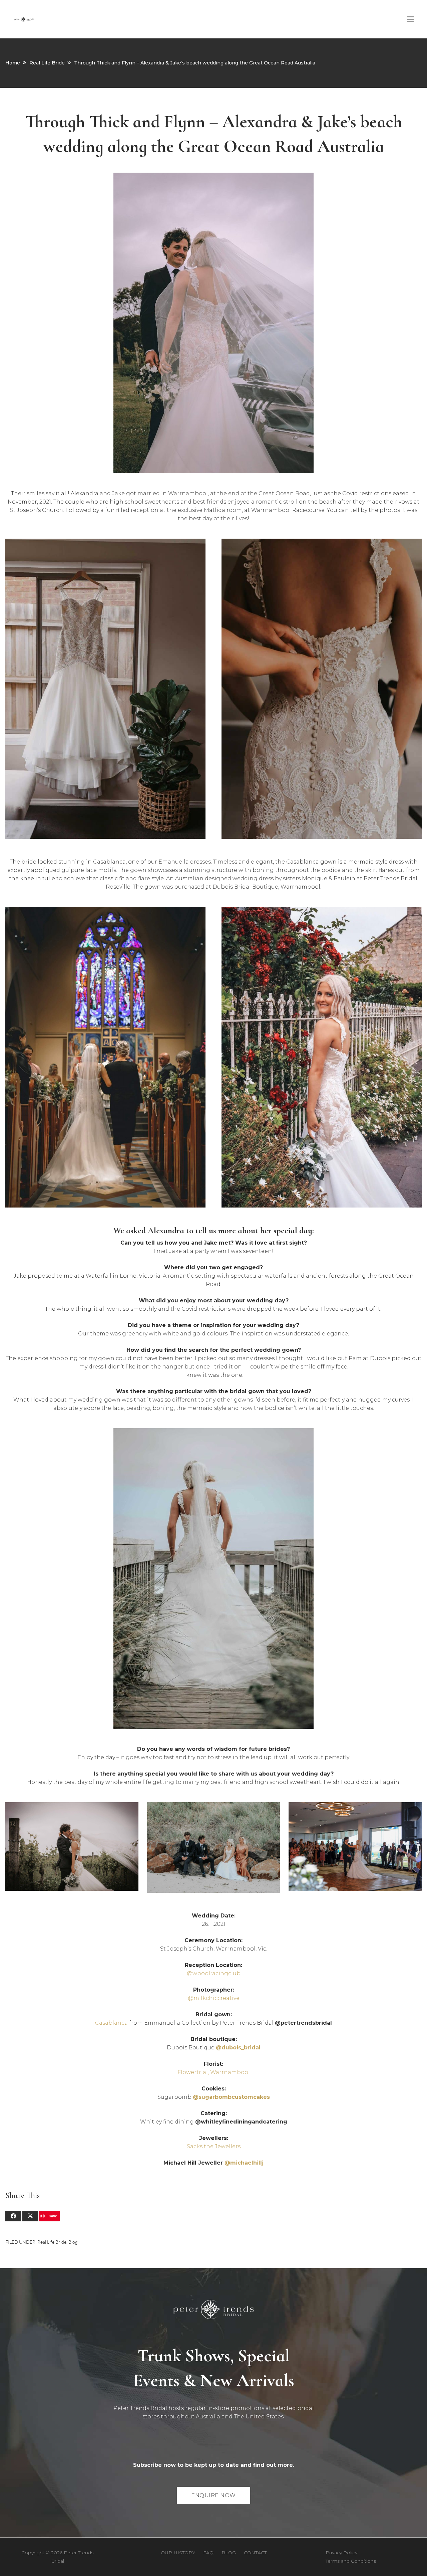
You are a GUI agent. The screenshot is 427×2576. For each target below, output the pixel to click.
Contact (255, 2553)
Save (53, 2216)
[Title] (24, 19)
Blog (73, 2242)
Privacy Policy (341, 2553)
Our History (178, 2553)
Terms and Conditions (351, 2561)
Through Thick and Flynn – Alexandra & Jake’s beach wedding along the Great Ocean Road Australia (195, 63)
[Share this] (13, 2216)
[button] (410, 19)
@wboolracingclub (214, 1973)
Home (13, 63)
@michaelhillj (244, 2163)
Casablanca (111, 2023)
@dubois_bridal (238, 2048)
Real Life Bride (47, 63)
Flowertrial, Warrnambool (214, 2072)
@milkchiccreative (214, 1998)
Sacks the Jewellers (214, 2146)
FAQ (208, 2553)
